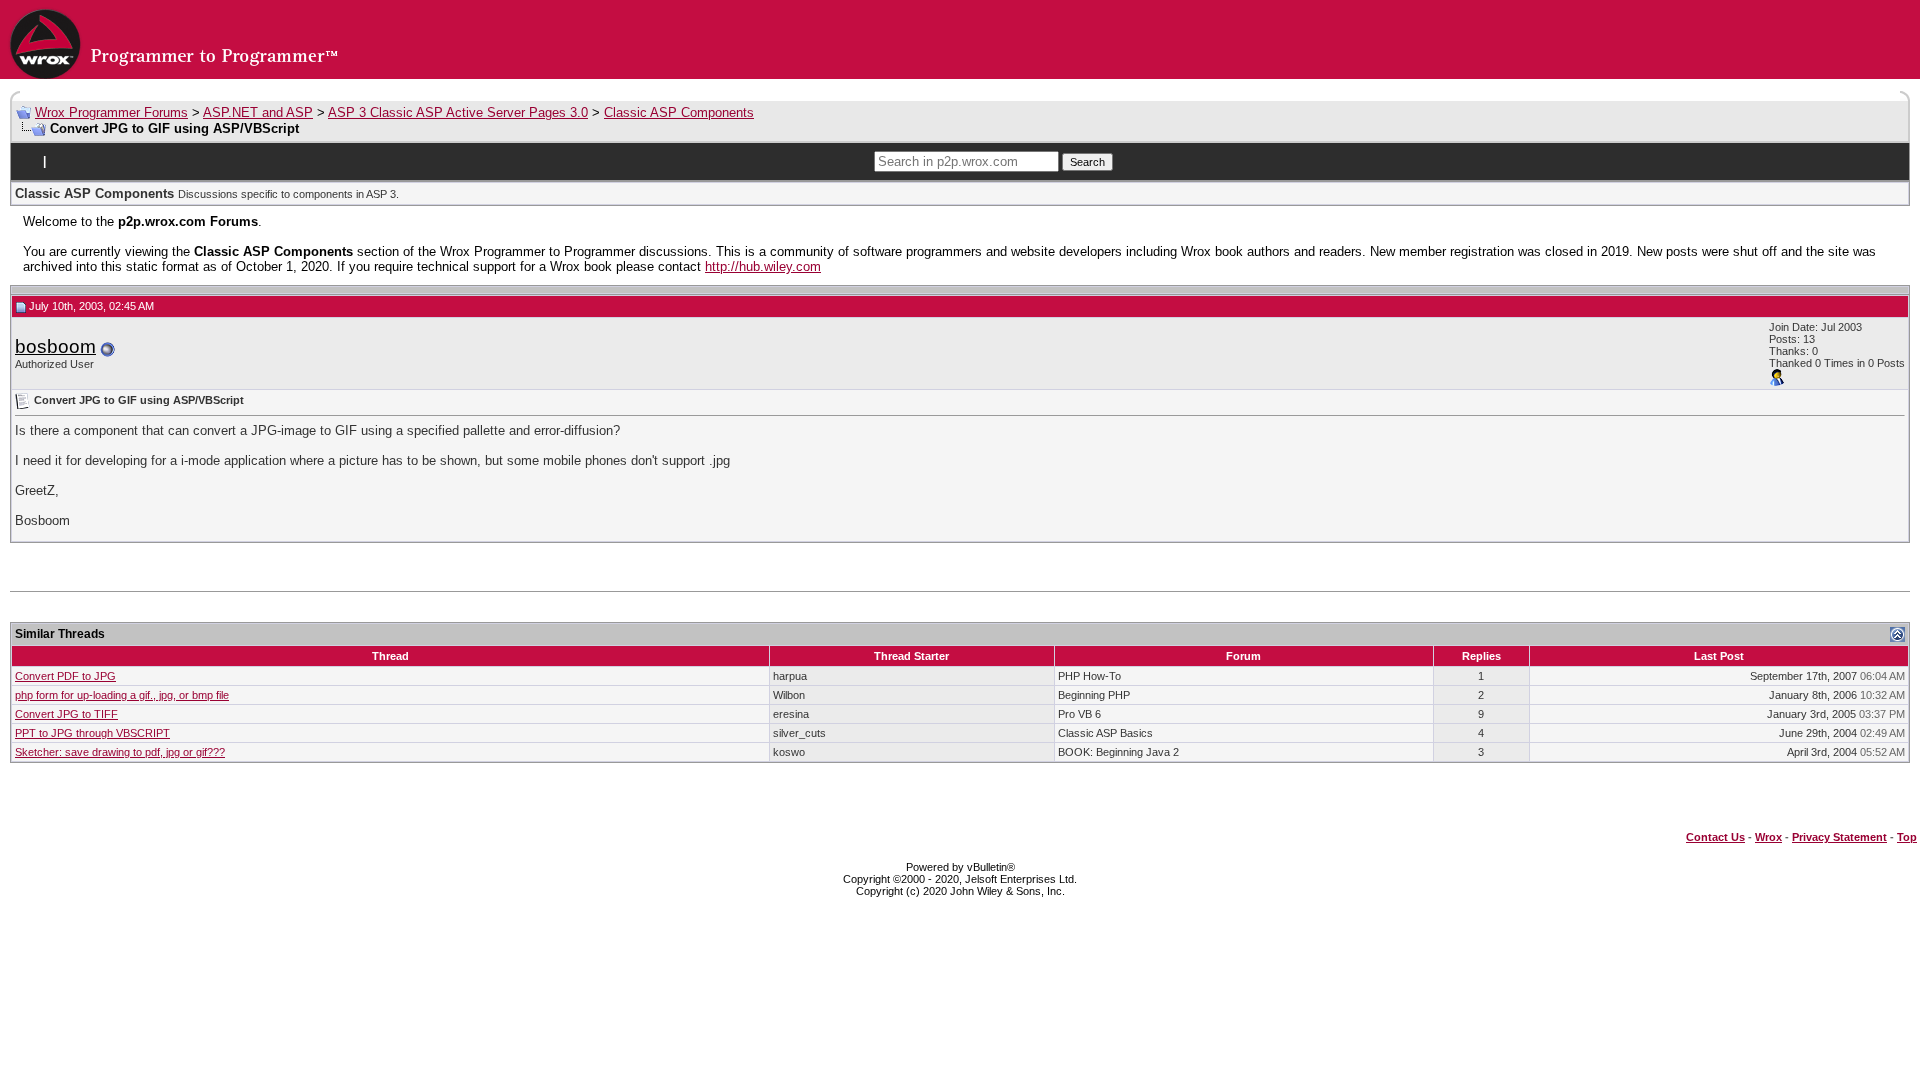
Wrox (1768, 837)
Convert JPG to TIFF (66, 714)
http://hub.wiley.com (763, 266)
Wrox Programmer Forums (111, 112)
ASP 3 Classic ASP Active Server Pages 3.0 (458, 112)
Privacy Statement (1839, 837)
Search (1087, 162)
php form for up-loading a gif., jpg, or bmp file (122, 695)
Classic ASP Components (679, 112)
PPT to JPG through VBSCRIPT (92, 733)
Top (1907, 837)
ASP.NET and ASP (258, 112)
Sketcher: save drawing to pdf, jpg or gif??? (120, 752)
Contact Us (1715, 837)
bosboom (55, 346)
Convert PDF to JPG (65, 676)
